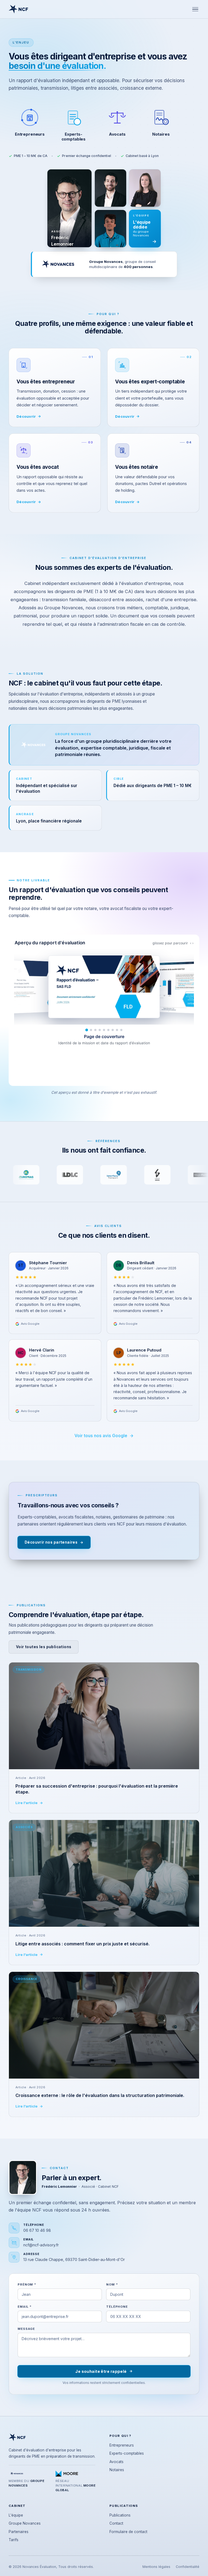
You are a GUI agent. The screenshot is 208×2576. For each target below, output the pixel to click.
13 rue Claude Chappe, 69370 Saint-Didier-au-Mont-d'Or (74, 2259)
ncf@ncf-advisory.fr (41, 2245)
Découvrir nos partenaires (51, 1542)
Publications (120, 2515)
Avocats (116, 2462)
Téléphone (117, 2307)
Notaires (117, 2470)
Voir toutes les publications (44, 1647)
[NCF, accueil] (18, 9)
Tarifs (14, 2540)
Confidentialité (188, 2567)
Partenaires (19, 2532)
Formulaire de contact (128, 2532)
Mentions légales (156, 2567)
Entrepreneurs (122, 2445)
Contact (116, 2523)
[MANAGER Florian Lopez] (110, 188)
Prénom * (27, 2284)
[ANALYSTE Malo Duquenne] (145, 188)
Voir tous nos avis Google (101, 1436)
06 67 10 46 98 (37, 2230)
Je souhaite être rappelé (101, 2371)
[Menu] (195, 9)
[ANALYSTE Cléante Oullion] (110, 229)
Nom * (112, 2284)
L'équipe (16, 2515)
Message (26, 2329)
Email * (25, 2307)
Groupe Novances (25, 2523)
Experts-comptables (127, 2453)
